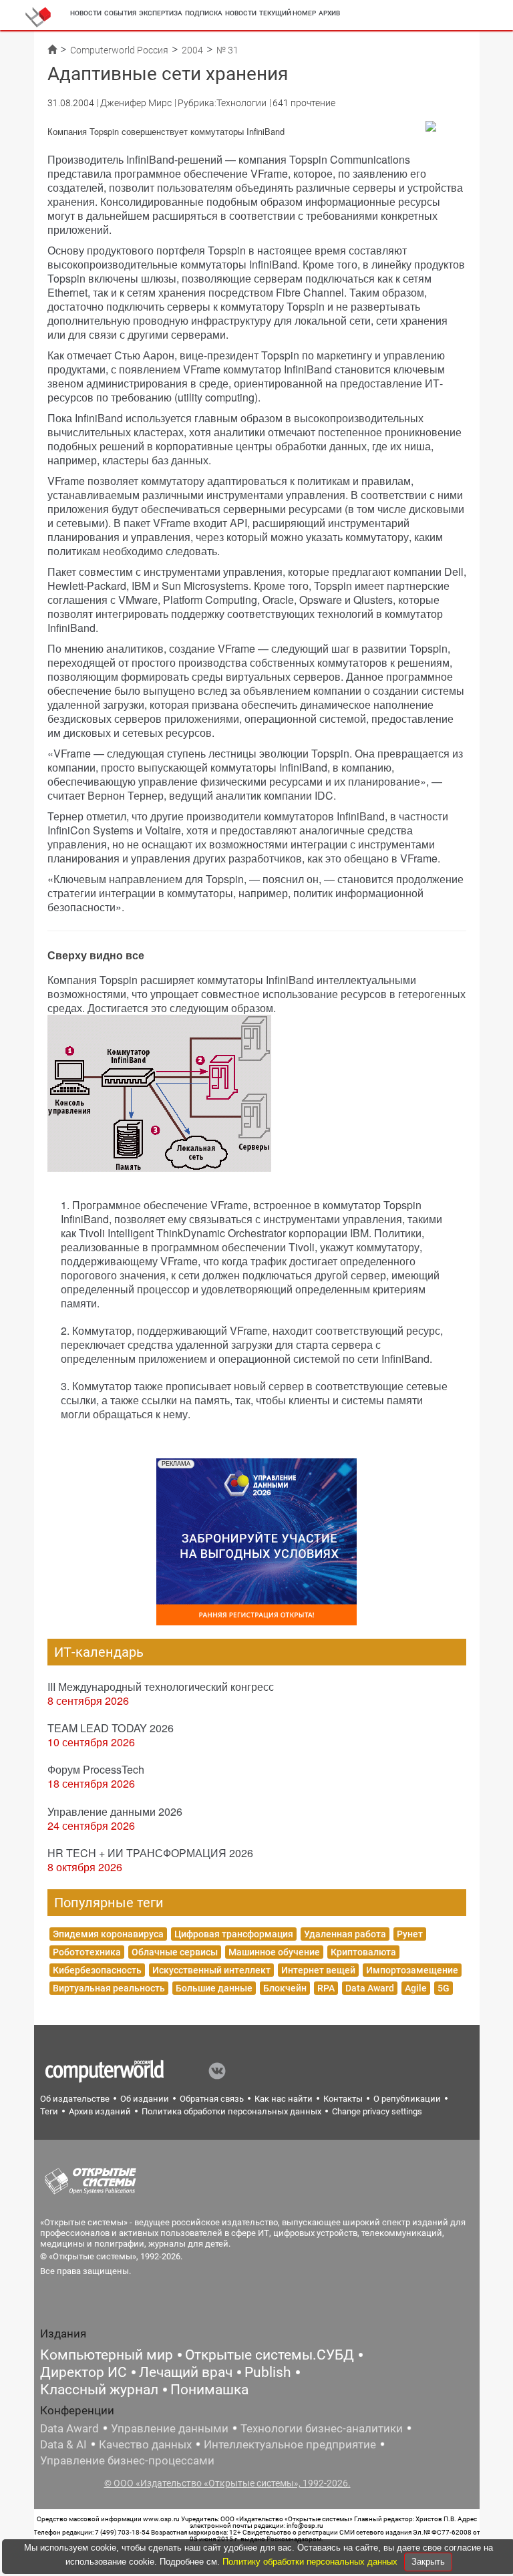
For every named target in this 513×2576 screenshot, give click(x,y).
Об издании (145, 2099)
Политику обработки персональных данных (311, 2562)
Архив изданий (100, 2111)
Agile (416, 1988)
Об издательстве (75, 2099)
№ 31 (227, 50)
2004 (192, 50)
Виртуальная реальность (109, 1988)
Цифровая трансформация (234, 1934)
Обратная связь (212, 2099)
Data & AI (63, 2444)
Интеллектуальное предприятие (290, 2444)
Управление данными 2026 (115, 1811)
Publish (268, 2372)
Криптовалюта (363, 1952)
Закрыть (428, 2562)
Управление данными (170, 2428)
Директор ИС (83, 2372)
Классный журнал (99, 2390)
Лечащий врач (186, 2372)
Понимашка (209, 2390)
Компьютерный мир (107, 2355)
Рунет (410, 1934)
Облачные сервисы (175, 1952)
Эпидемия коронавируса (108, 1934)
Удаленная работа (345, 1934)
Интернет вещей (318, 1970)
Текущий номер (288, 13)
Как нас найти (284, 2099)
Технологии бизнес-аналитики (322, 2428)
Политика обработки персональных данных (231, 2111)
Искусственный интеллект (211, 1970)
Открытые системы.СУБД (270, 2355)
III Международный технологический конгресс (161, 1686)
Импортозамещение (412, 1970)
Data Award (370, 1988)
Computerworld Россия (119, 50)
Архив (329, 13)
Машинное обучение (274, 1952)
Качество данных (145, 2444)
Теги (49, 2111)
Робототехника (87, 1952)
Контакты (343, 2099)
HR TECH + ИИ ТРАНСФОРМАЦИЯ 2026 (150, 1853)
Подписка (204, 13)
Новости (86, 13)
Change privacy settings (377, 2111)
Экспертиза (161, 13)
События (120, 13)
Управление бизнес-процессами (127, 2460)
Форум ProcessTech (96, 1769)
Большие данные (214, 1988)
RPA (326, 1988)
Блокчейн (285, 1988)
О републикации (407, 2099)
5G (444, 1988)
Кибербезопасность (97, 1970)
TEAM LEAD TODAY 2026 (111, 1728)
